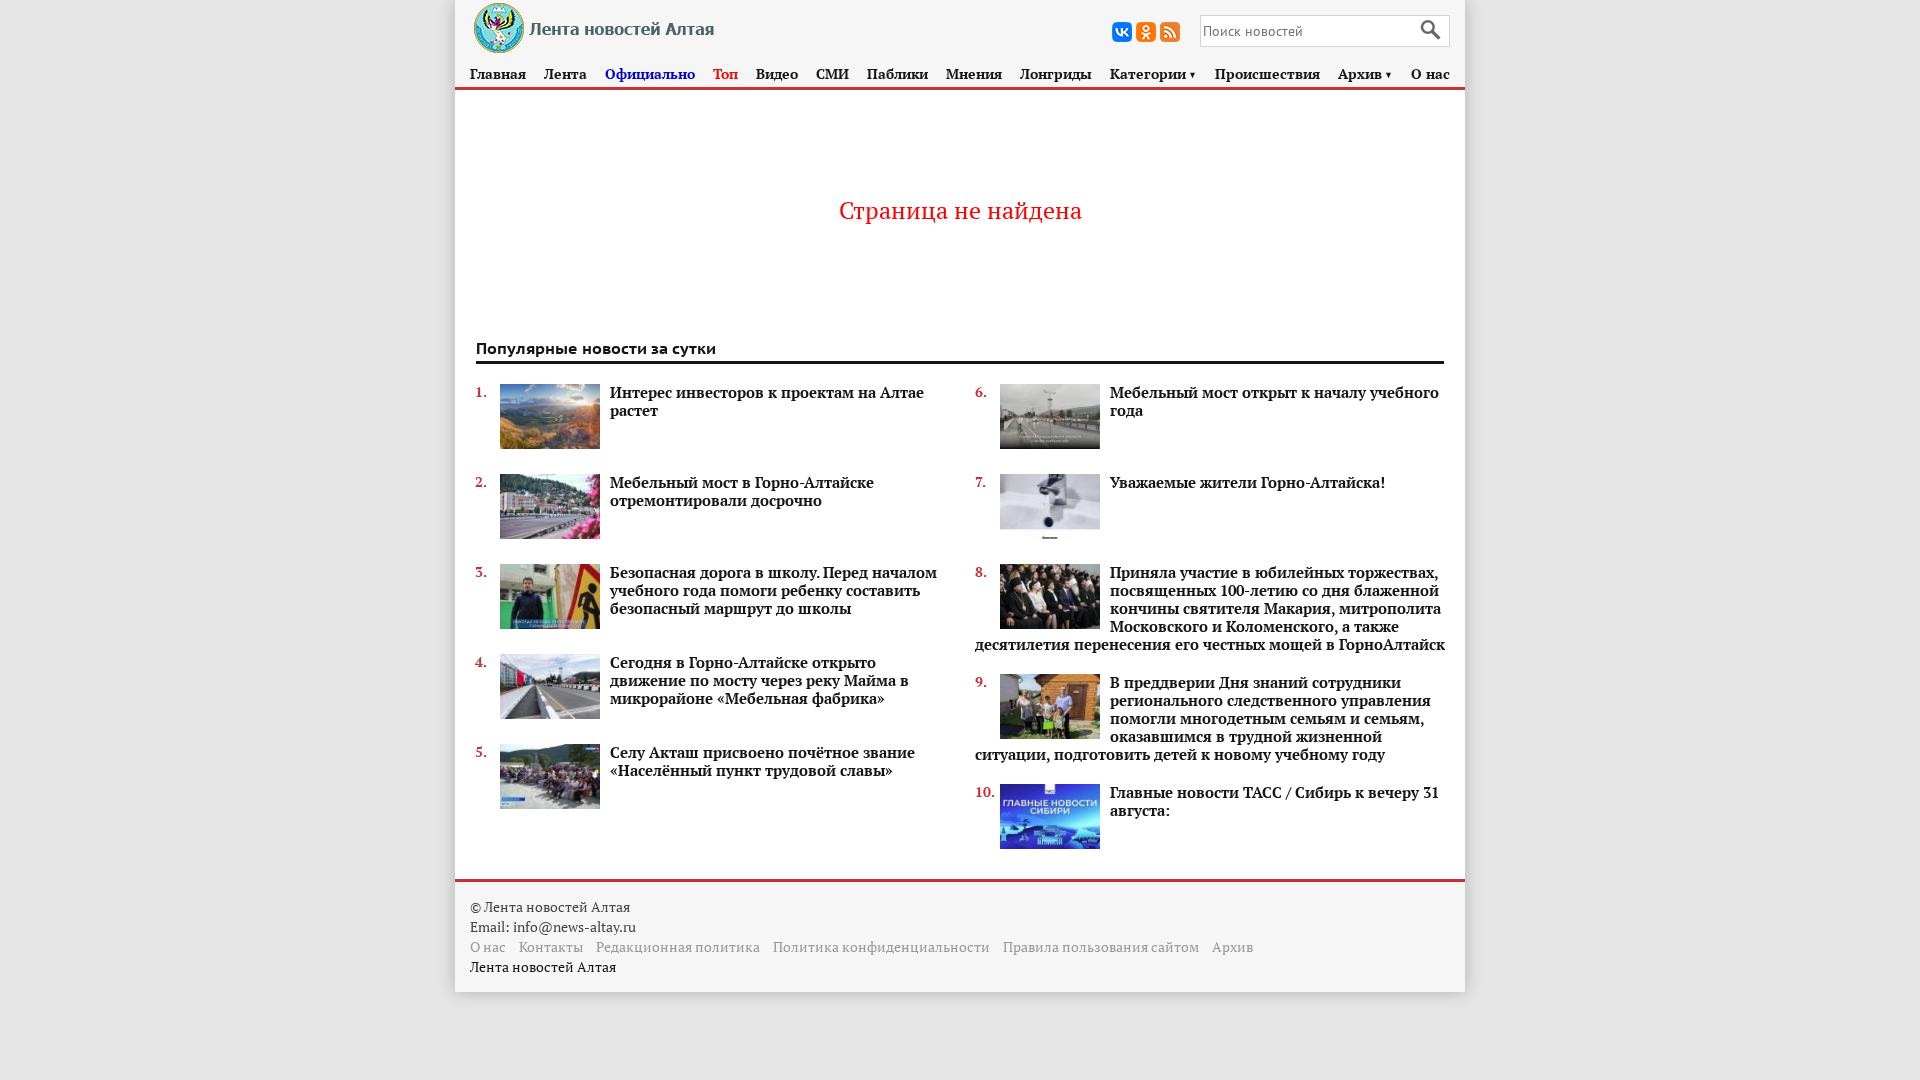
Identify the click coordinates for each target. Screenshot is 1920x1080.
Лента (565, 73)
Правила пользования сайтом (1101, 946)
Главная (498, 73)
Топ (725, 73)
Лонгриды (1056, 73)
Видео (777, 73)
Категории (1153, 73)
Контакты (551, 946)
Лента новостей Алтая (543, 966)
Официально (650, 73)
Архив (1365, 73)
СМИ (832, 73)
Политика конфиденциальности (881, 946)
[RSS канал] (1170, 32)
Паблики (897, 73)
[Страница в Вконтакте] (1122, 32)
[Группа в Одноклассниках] (1146, 32)
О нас (1430, 73)
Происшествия (1267, 73)
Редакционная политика (678, 946)
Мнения (974, 73)
